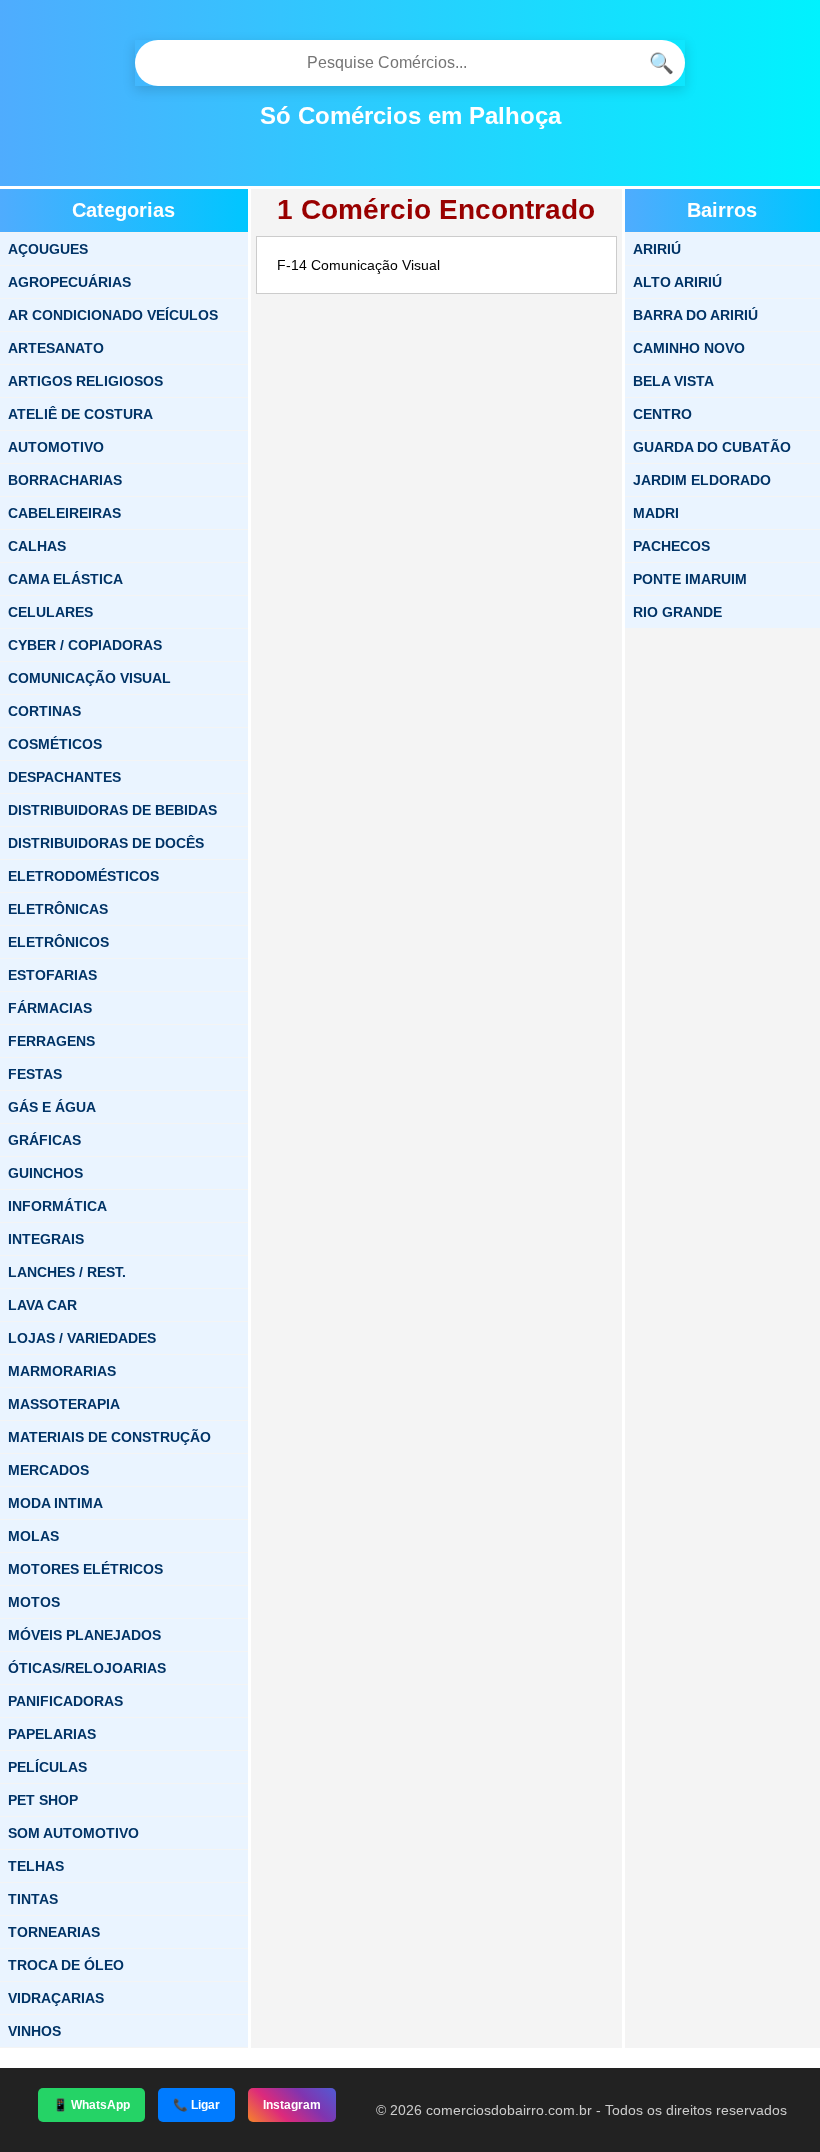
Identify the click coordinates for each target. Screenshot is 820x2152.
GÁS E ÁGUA (52, 1107)
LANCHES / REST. (67, 1272)
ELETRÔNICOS (58, 942)
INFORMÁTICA (57, 1206)
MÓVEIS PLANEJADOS (84, 1635)
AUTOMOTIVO (56, 447)
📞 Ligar (196, 2105)
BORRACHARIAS (65, 480)
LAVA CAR (42, 1305)
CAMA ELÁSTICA (65, 579)
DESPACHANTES (64, 777)
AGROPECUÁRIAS (69, 282)
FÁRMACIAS (50, 1008)
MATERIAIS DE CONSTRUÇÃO (109, 1437)
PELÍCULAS (47, 1767)
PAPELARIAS (52, 1734)
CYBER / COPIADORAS (85, 645)
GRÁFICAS (44, 1140)
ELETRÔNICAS (58, 909)
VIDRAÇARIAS (56, 1998)
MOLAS (33, 1536)
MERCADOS (48, 1470)
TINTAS (33, 1899)
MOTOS (34, 1602)
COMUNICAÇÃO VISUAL (89, 678)
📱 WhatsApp (91, 2105)
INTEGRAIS (46, 1239)
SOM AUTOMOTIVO (73, 1833)
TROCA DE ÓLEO (66, 1965)
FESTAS (35, 1074)
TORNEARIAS (54, 1932)
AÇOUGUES (48, 249)
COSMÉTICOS (55, 744)
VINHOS (34, 2031)
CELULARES (50, 612)
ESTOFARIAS (52, 975)
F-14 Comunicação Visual (358, 265)
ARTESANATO (56, 348)
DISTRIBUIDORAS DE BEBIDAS (112, 810)
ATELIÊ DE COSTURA (80, 414)
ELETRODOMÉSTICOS (83, 876)
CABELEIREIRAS (64, 513)
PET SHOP (43, 1800)
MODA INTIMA (55, 1503)
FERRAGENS (51, 1041)
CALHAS (37, 546)
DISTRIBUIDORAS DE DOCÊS (106, 843)
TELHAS (36, 1866)
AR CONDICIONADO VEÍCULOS (113, 315)
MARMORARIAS (62, 1371)
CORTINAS (44, 711)
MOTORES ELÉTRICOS (85, 1569)
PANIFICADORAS (65, 1701)
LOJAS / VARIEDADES (82, 1338)
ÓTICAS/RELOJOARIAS (87, 1668)
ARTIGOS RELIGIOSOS (85, 381)
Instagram (292, 2105)
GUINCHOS (45, 1173)
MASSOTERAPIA (64, 1404)
